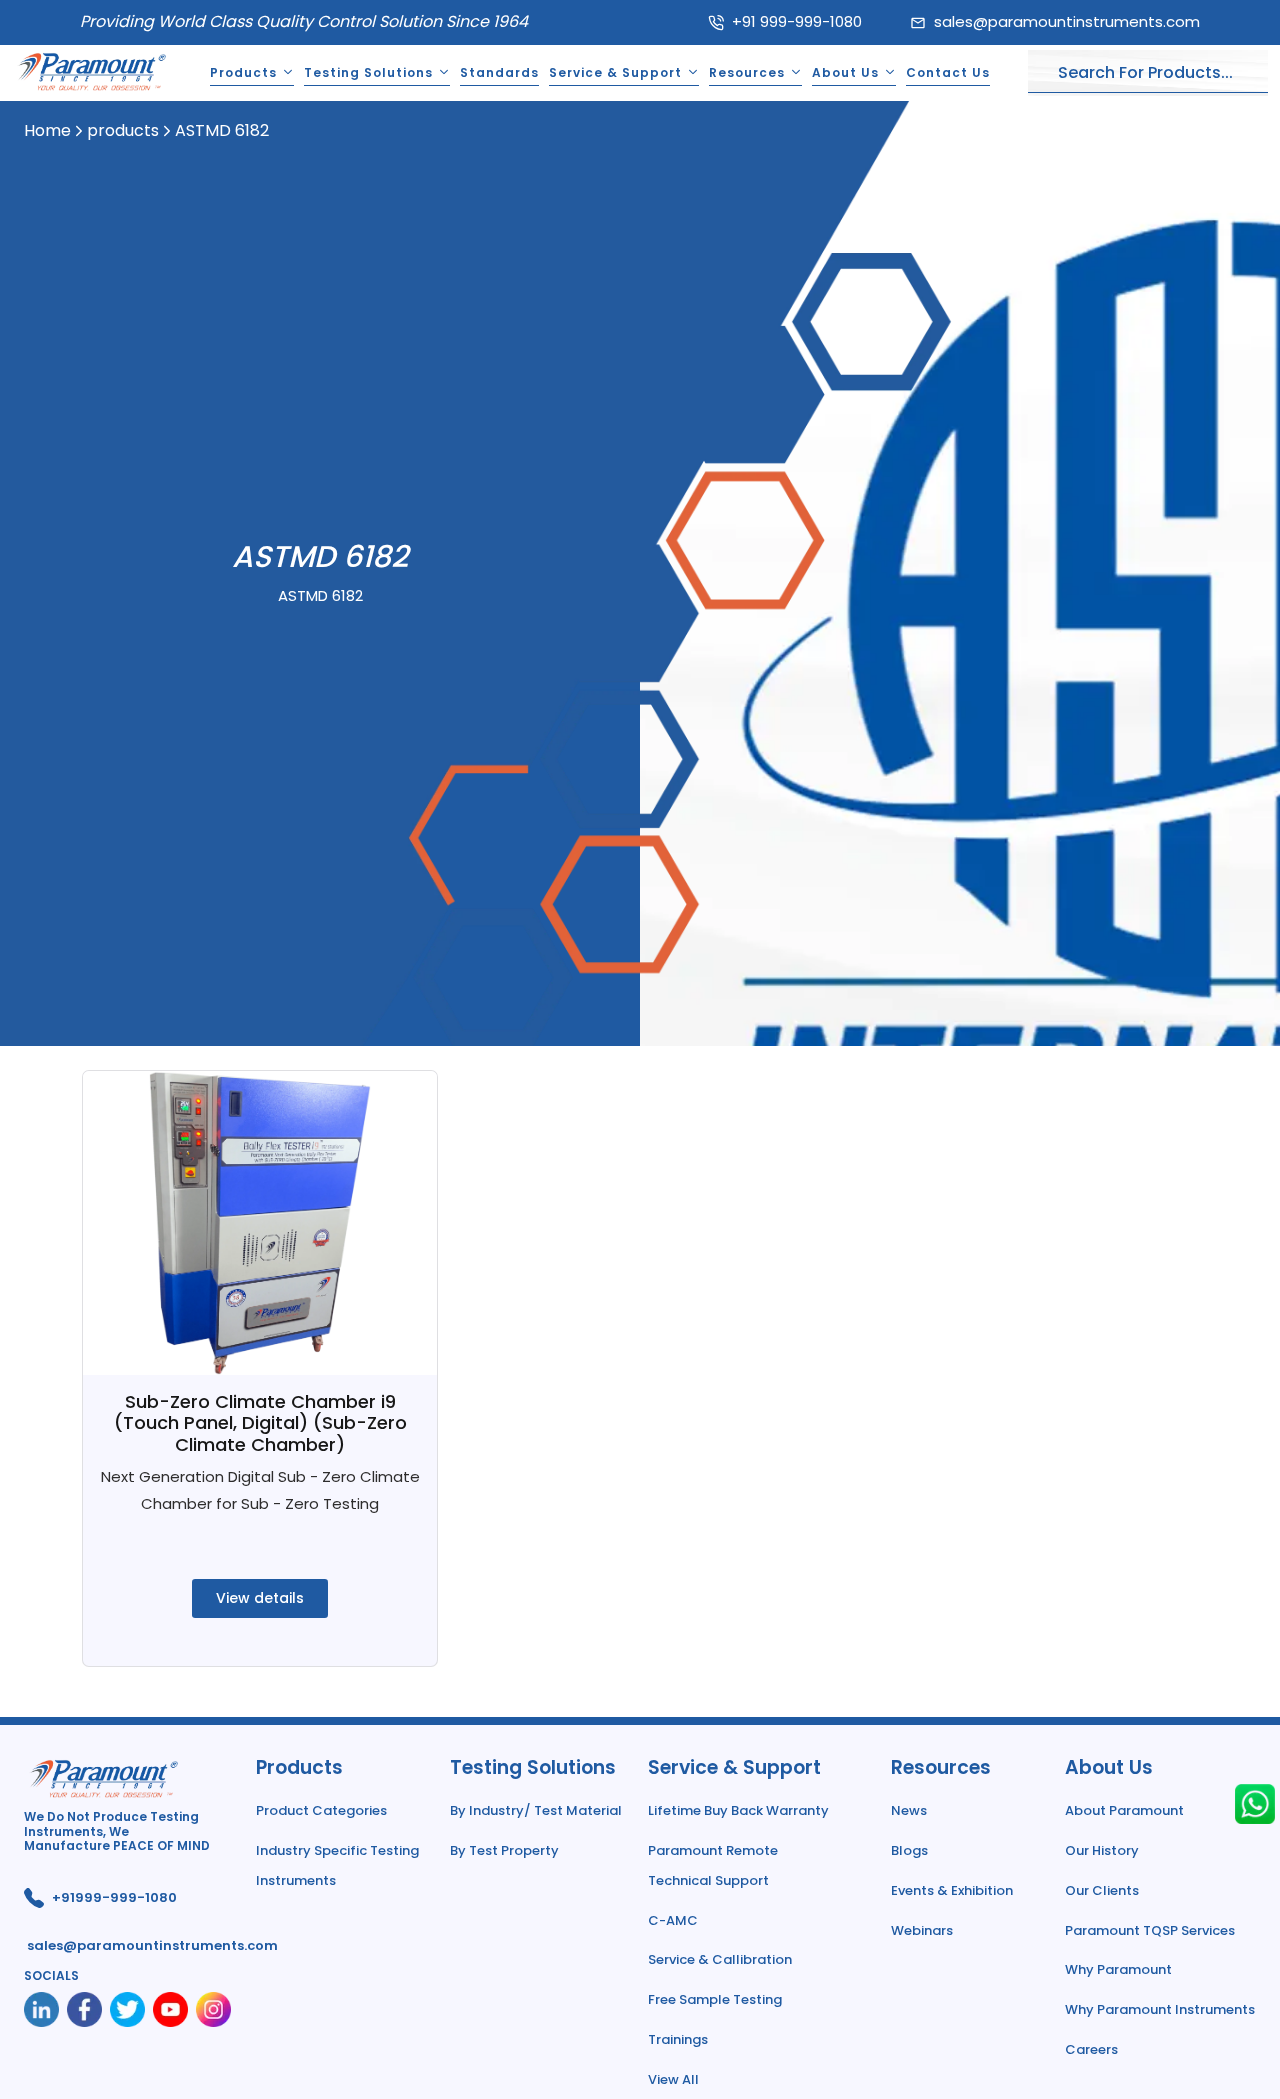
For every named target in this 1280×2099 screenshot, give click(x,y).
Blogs (909, 1850)
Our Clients (1102, 1890)
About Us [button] (845, 72)
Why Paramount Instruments (1160, 2009)
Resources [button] (747, 72)
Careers (1091, 2049)
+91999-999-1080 (114, 1897)
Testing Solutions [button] (368, 72)
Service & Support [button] (615, 72)
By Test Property (504, 1850)
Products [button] (243, 72)
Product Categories (321, 1810)
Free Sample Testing (715, 1999)
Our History (1102, 1850)
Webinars (922, 1930)
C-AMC (673, 1920)
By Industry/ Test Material (536, 1810)
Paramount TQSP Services (1150, 1930)
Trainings (678, 2039)
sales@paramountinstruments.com (1067, 21)
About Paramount (1124, 1810)
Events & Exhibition (952, 1890)
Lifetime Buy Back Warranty (738, 1810)
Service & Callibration (720, 1959)
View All (673, 2079)
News (909, 1810)
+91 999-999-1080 (797, 21)
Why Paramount (1118, 1969)
